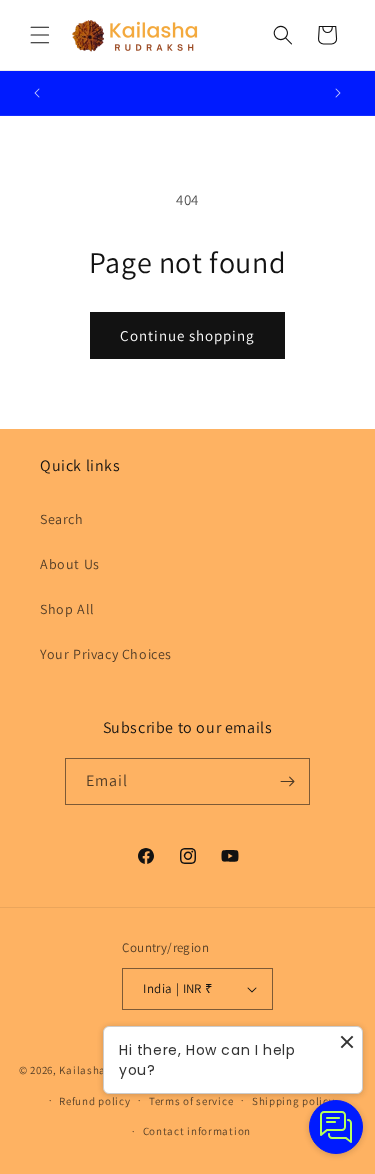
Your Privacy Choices (106, 654)
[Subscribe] (287, 781)
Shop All (67, 609)
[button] (40, 35)
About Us (70, 564)
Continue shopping (187, 335)
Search (62, 519)
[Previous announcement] (37, 93)
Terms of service (191, 1101)
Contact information (197, 1131)
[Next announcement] (338, 93)
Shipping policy (293, 1101)
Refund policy (94, 1101)
